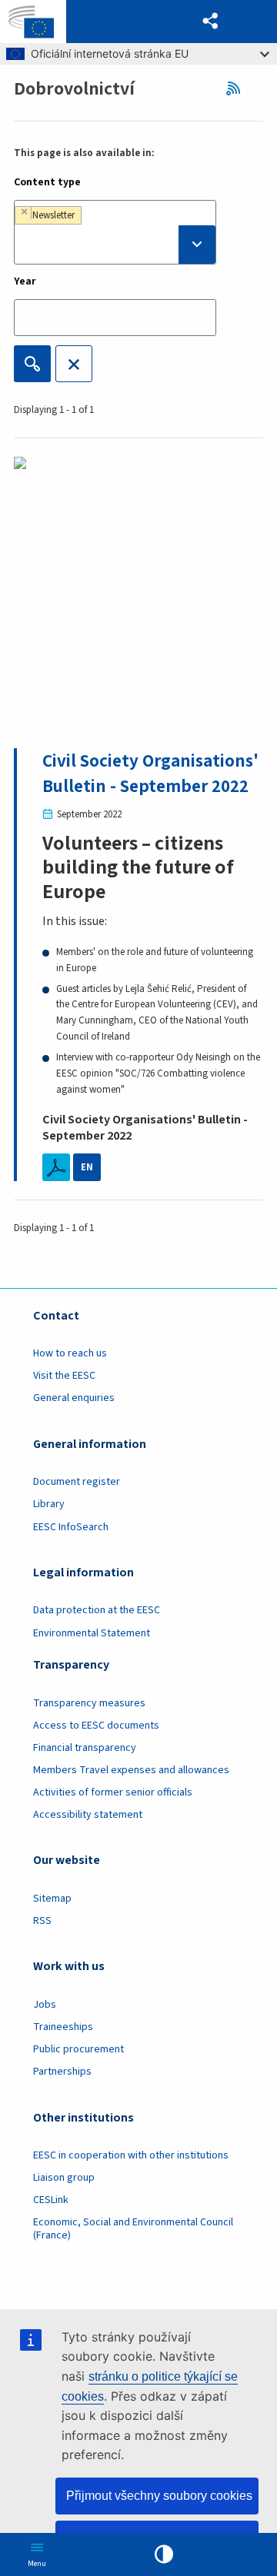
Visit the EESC (64, 1376)
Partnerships (62, 2072)
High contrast (164, 2554)
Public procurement (78, 2049)
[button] (211, 22)
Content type (47, 182)
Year (25, 281)
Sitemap (52, 1899)
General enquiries (74, 1398)
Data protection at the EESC (97, 1610)
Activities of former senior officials (113, 1792)
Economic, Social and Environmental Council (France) (133, 2229)
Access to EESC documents (96, 1726)
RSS (237, 88)
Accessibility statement (88, 1815)
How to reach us (70, 1353)
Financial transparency (85, 1748)
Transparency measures (89, 1703)
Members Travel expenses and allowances (131, 1770)
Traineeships (63, 2027)
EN (87, 1167)
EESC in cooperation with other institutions (131, 2155)
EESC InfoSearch (71, 1527)
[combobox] (115, 232)
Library (49, 1504)
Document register (77, 1482)
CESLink (51, 2200)
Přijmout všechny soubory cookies (159, 2496)
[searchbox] (115, 245)
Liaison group (64, 2178)
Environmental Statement (92, 1633)
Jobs (45, 2005)
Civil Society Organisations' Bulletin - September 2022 (150, 773)
